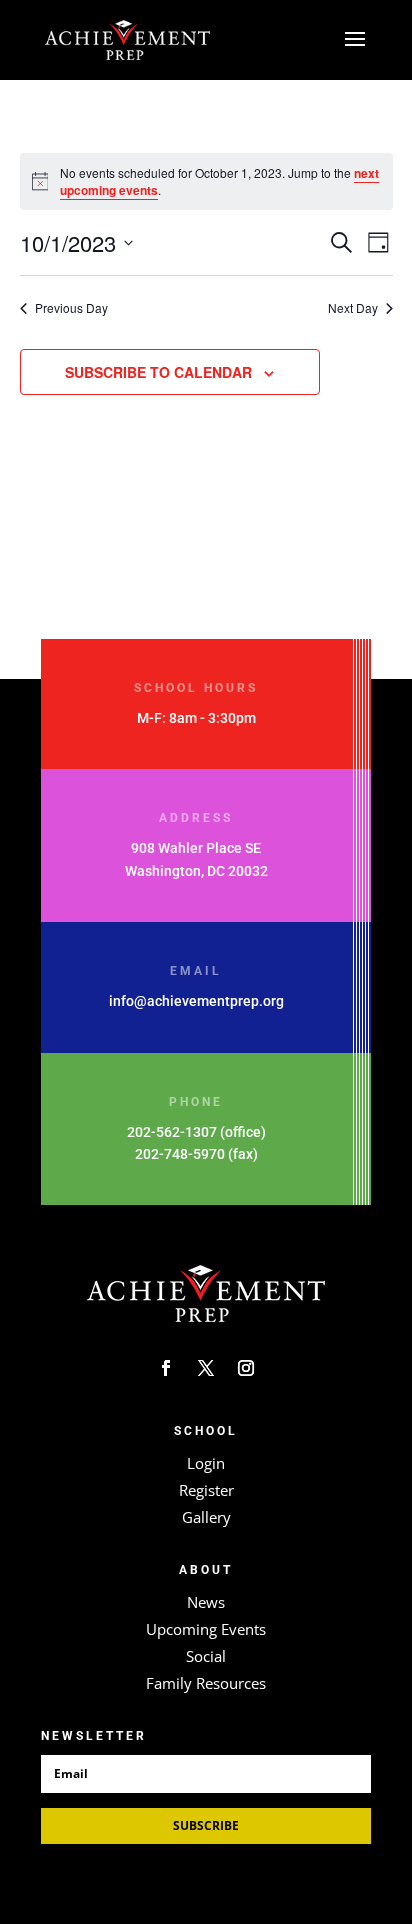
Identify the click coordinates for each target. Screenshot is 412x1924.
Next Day (353, 308)
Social (206, 1656)
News (206, 1602)
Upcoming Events (206, 1629)
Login (206, 1463)
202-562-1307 (172, 1132)
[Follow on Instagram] (246, 1368)
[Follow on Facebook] (166, 1368)
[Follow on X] (206, 1368)
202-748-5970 (180, 1154)
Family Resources (206, 1683)
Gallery (206, 1517)
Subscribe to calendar (158, 372)
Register (206, 1490)
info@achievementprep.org (196, 1001)
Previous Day (71, 308)
